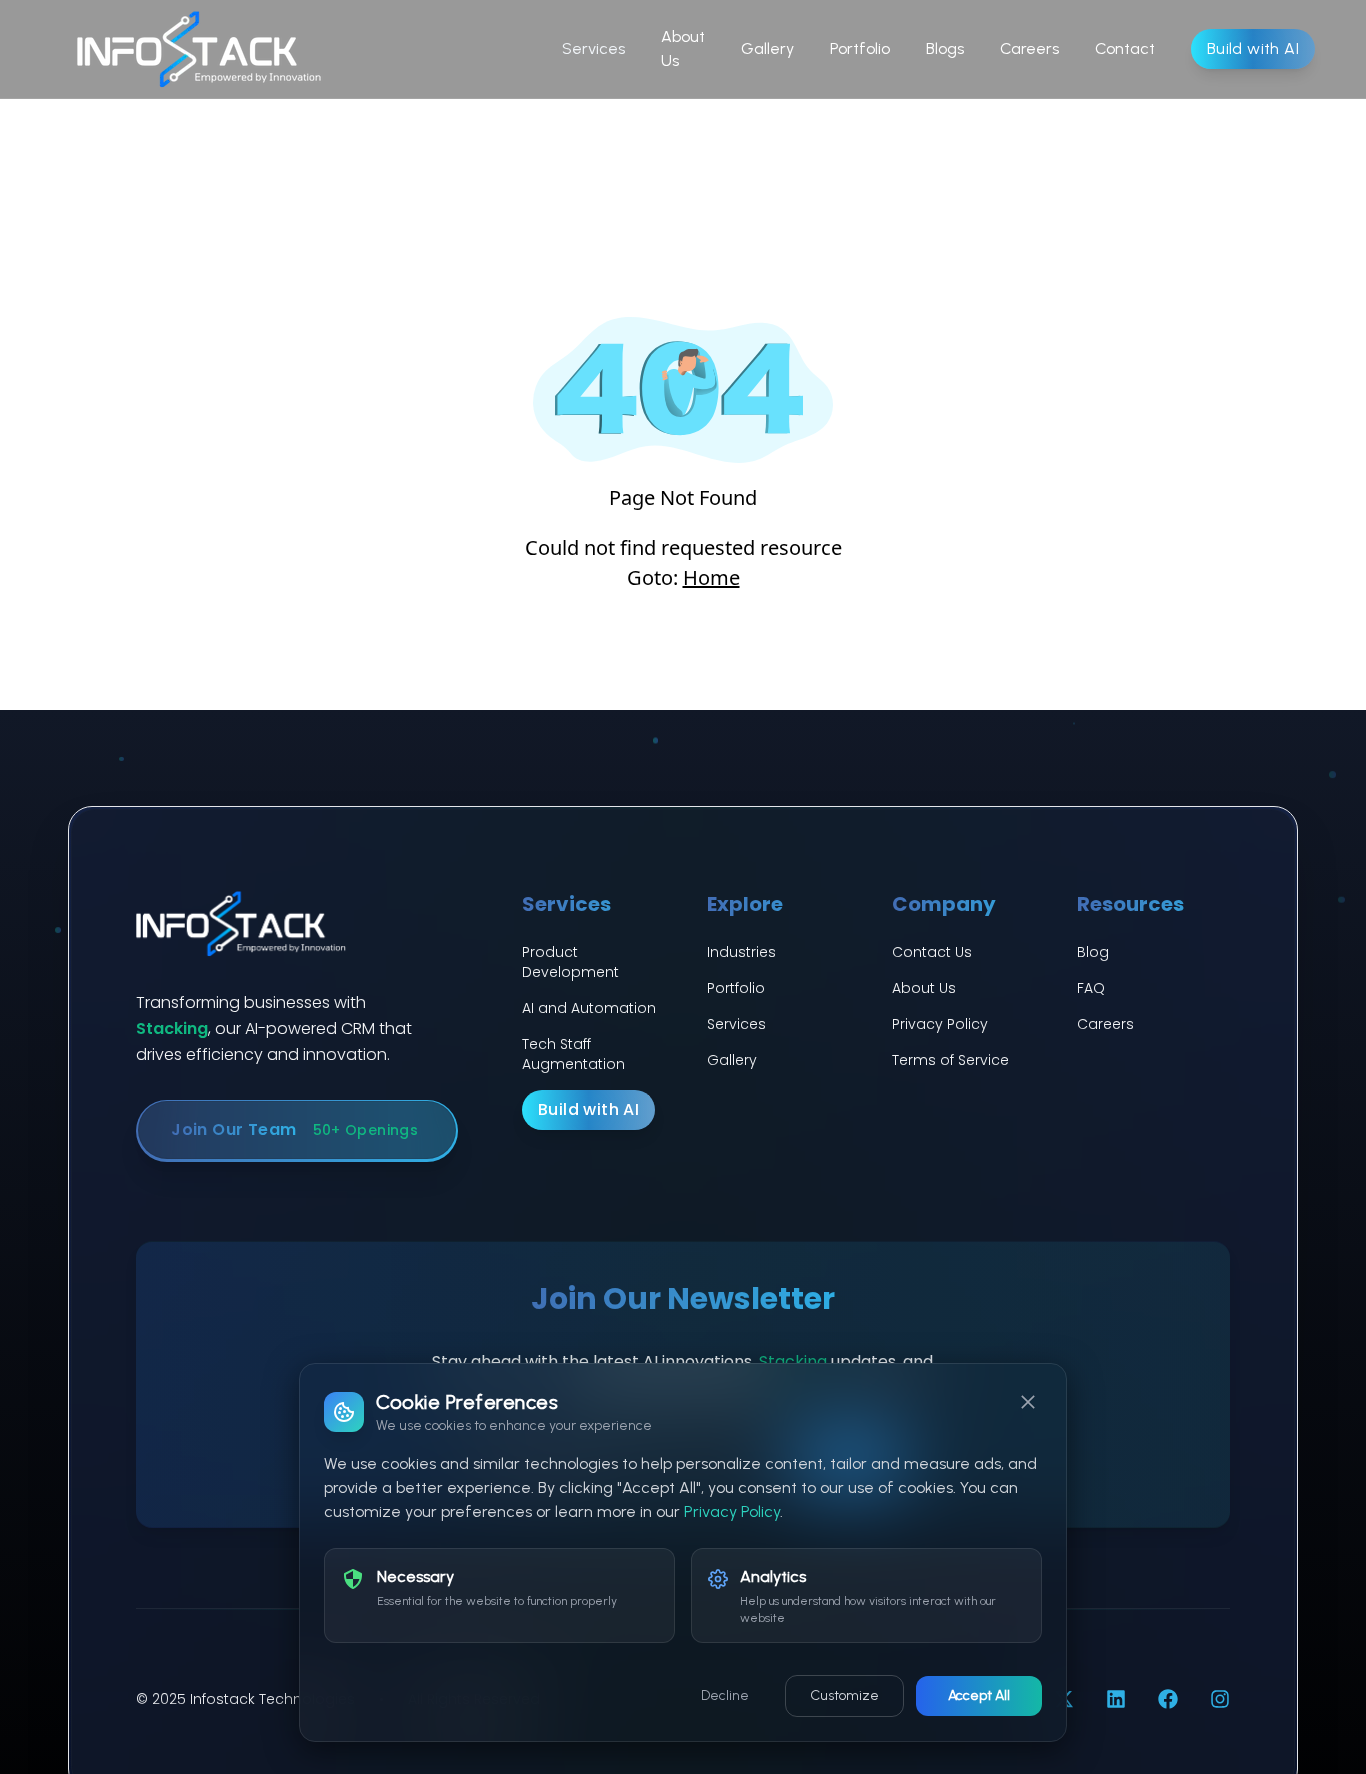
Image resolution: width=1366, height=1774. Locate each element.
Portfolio (860, 48)
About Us (683, 48)
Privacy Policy (940, 1024)
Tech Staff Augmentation (573, 1054)
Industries (741, 952)
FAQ (1091, 988)
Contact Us (932, 952)
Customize (844, 1695)
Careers (1029, 48)
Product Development (570, 962)
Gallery (767, 48)
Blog (1093, 952)
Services (593, 48)
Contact (1125, 48)
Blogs (945, 48)
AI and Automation (589, 1008)
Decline (725, 1695)
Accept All (979, 1695)
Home (711, 577)
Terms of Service (950, 1060)
